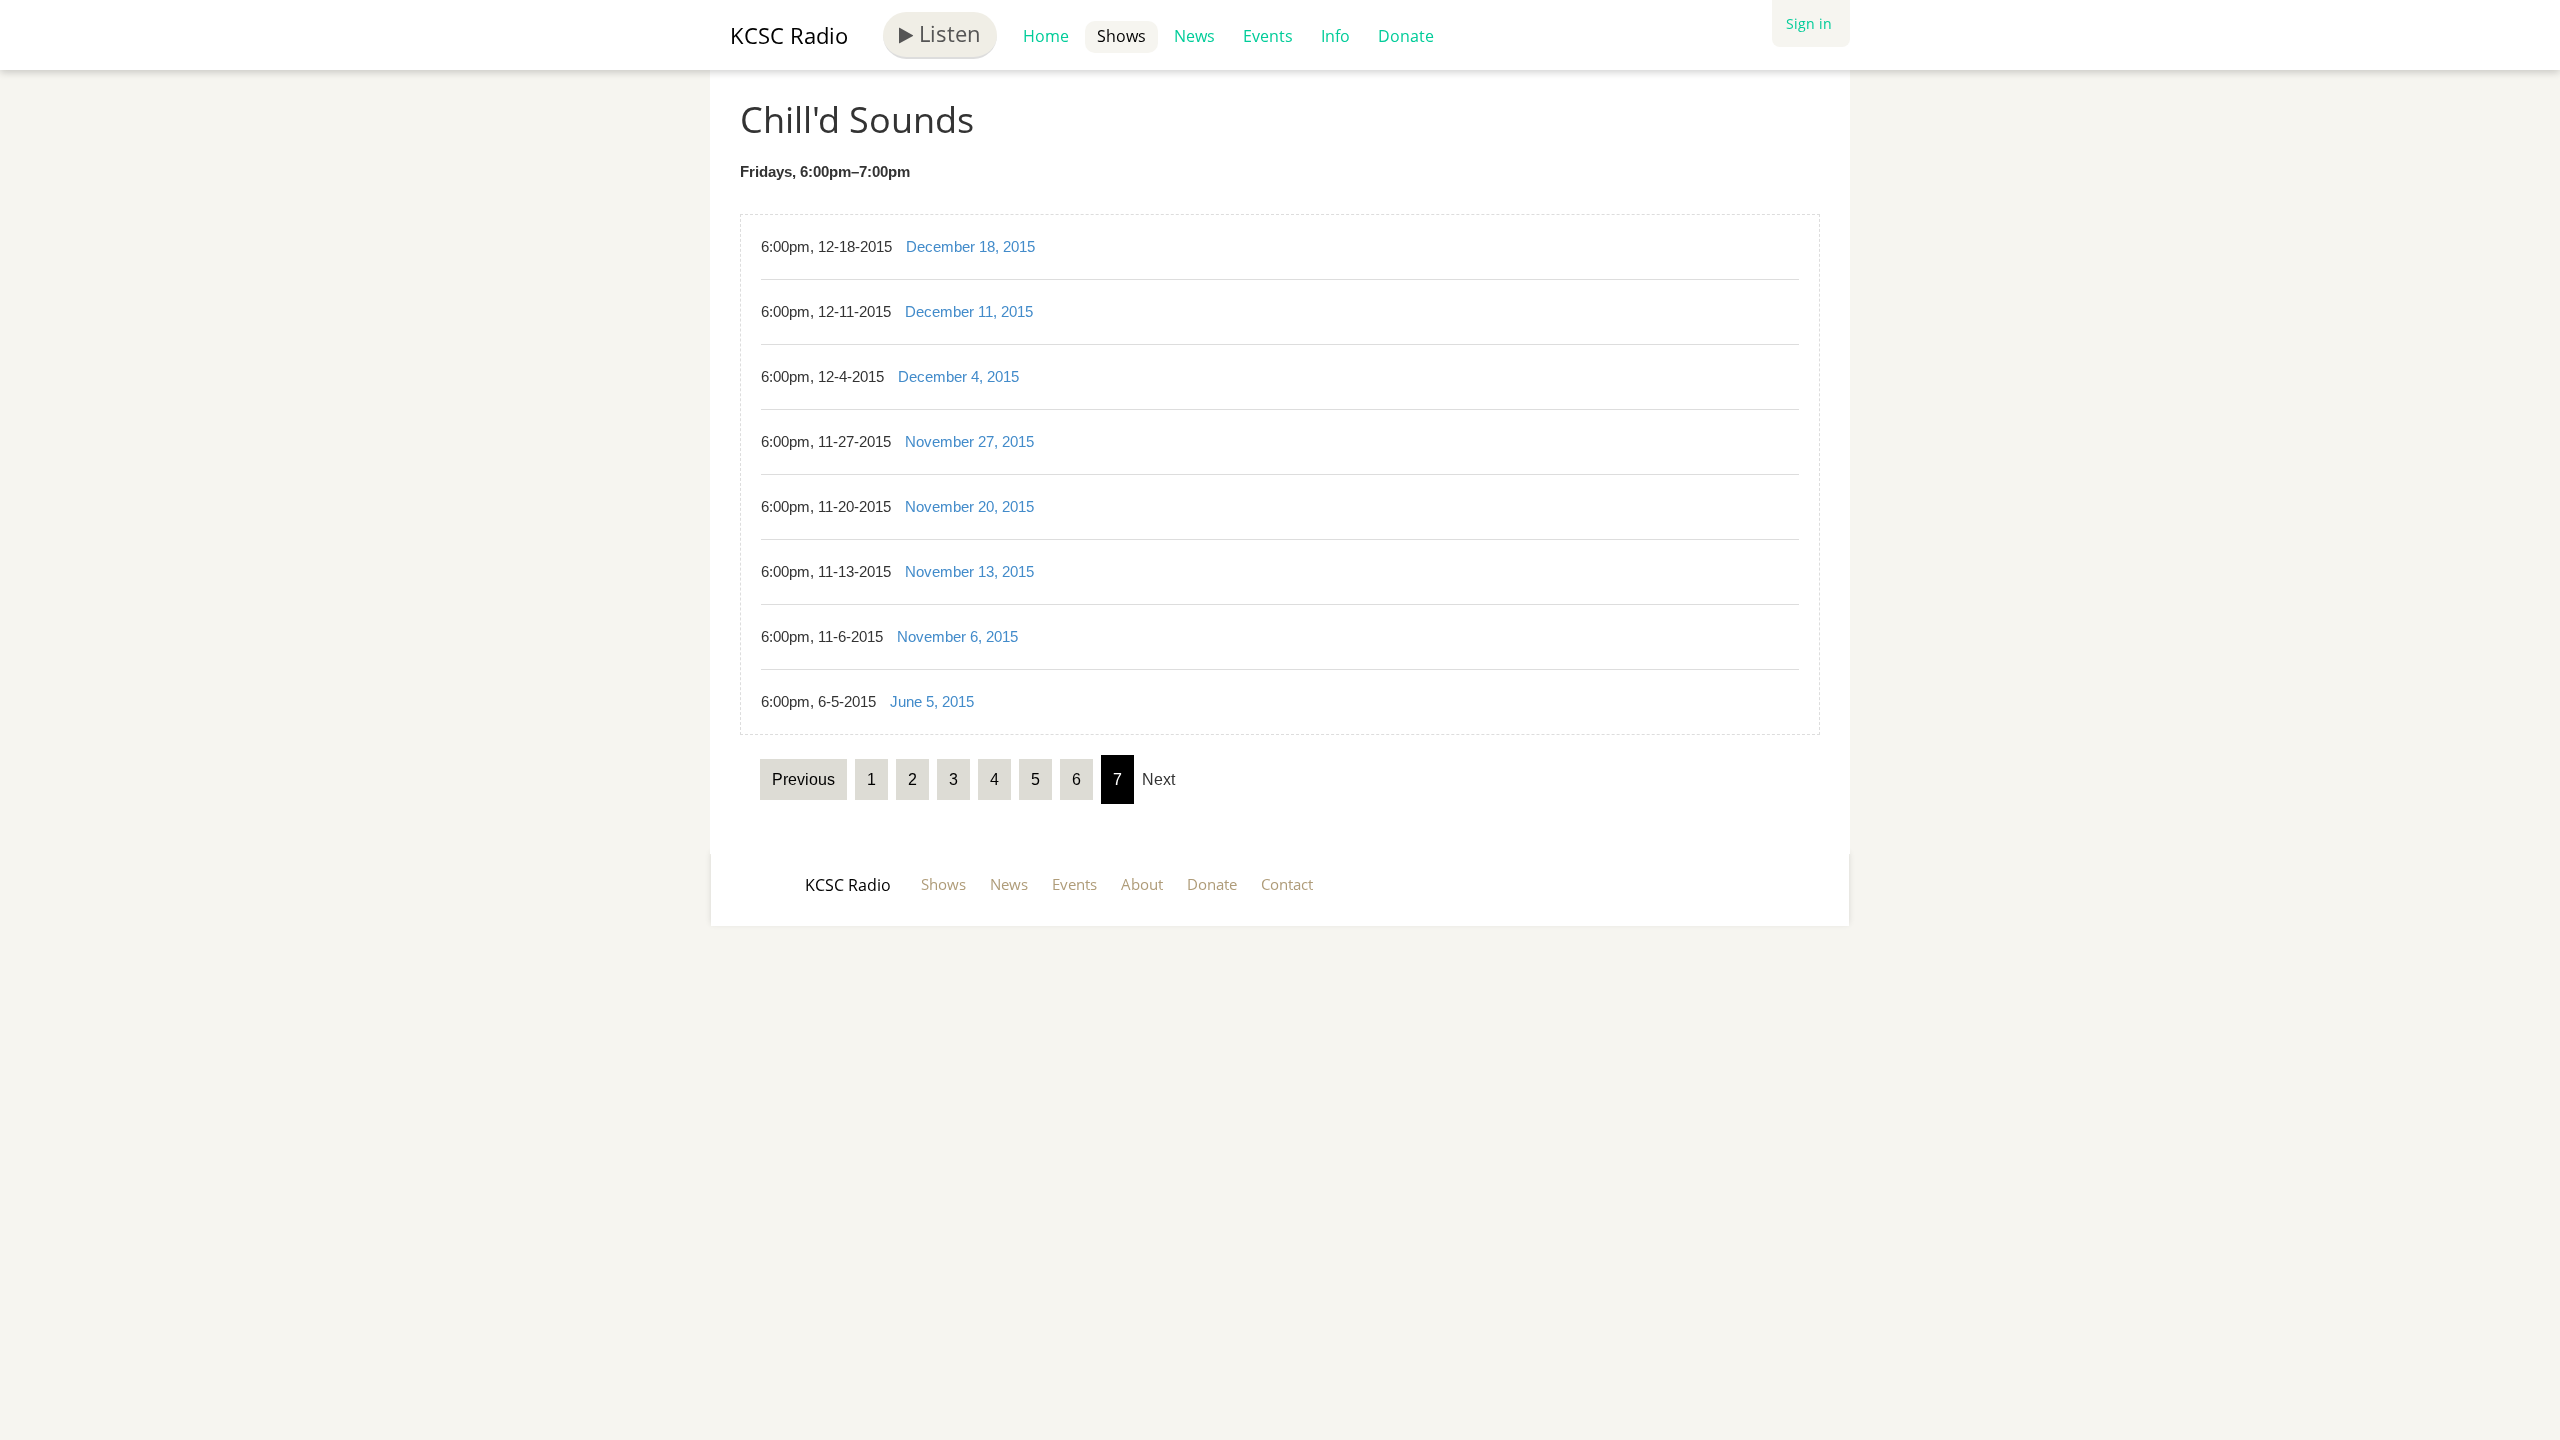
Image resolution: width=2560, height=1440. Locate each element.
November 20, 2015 (969, 506)
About (1142, 884)
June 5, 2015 (932, 701)
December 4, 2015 (958, 376)
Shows (1121, 36)
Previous (803, 779)
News (1194, 36)
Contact (1287, 884)
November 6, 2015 (957, 636)
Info (1335, 36)
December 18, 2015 (970, 246)
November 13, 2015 (969, 571)
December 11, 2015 (969, 311)
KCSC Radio (789, 35)
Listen (947, 33)
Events (1268, 36)
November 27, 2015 (969, 441)
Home (1046, 36)
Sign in (1809, 23)
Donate (1406, 36)
